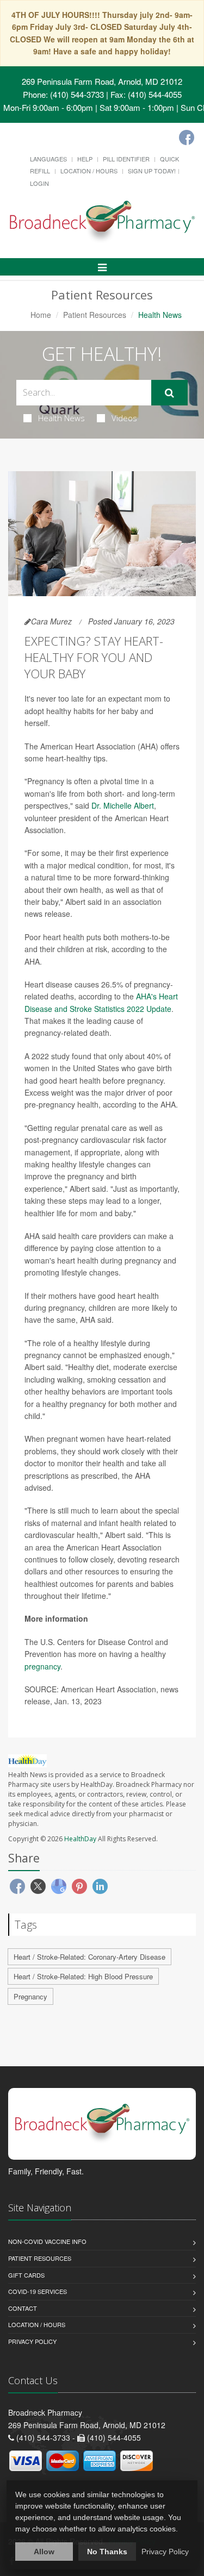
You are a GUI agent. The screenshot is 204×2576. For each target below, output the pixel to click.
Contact (23, 2308)
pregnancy (42, 1666)
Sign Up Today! (152, 171)
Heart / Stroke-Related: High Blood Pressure (83, 1976)
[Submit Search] (169, 393)
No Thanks (107, 2552)
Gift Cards (26, 2275)
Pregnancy (30, 1996)
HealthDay (80, 1839)
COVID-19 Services (38, 2291)
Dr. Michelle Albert (123, 805)
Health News (61, 418)
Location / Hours (89, 171)
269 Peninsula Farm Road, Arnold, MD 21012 (102, 81)
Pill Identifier (126, 159)
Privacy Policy (32, 2341)
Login (39, 183)
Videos (124, 418)
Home (41, 315)
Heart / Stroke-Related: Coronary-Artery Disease (89, 1957)
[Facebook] (187, 137)
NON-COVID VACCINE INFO (47, 2241)
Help (85, 159)
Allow (44, 2552)
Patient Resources (95, 315)
